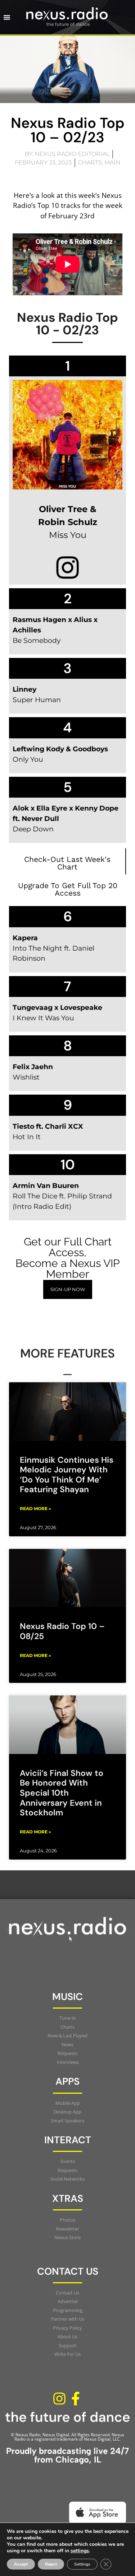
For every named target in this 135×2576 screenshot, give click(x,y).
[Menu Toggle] (7, 17)
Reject (51, 2564)
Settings (82, 2564)
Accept (21, 2564)
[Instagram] (59, 2399)
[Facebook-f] (76, 2399)
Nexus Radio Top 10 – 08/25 (62, 1631)
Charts (90, 163)
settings (80, 2551)
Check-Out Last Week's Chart (67, 863)
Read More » (35, 1509)
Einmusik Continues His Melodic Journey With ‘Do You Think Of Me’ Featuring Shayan (67, 1475)
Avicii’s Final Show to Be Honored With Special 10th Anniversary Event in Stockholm (62, 1793)
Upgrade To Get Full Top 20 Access (68, 889)
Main (112, 163)
